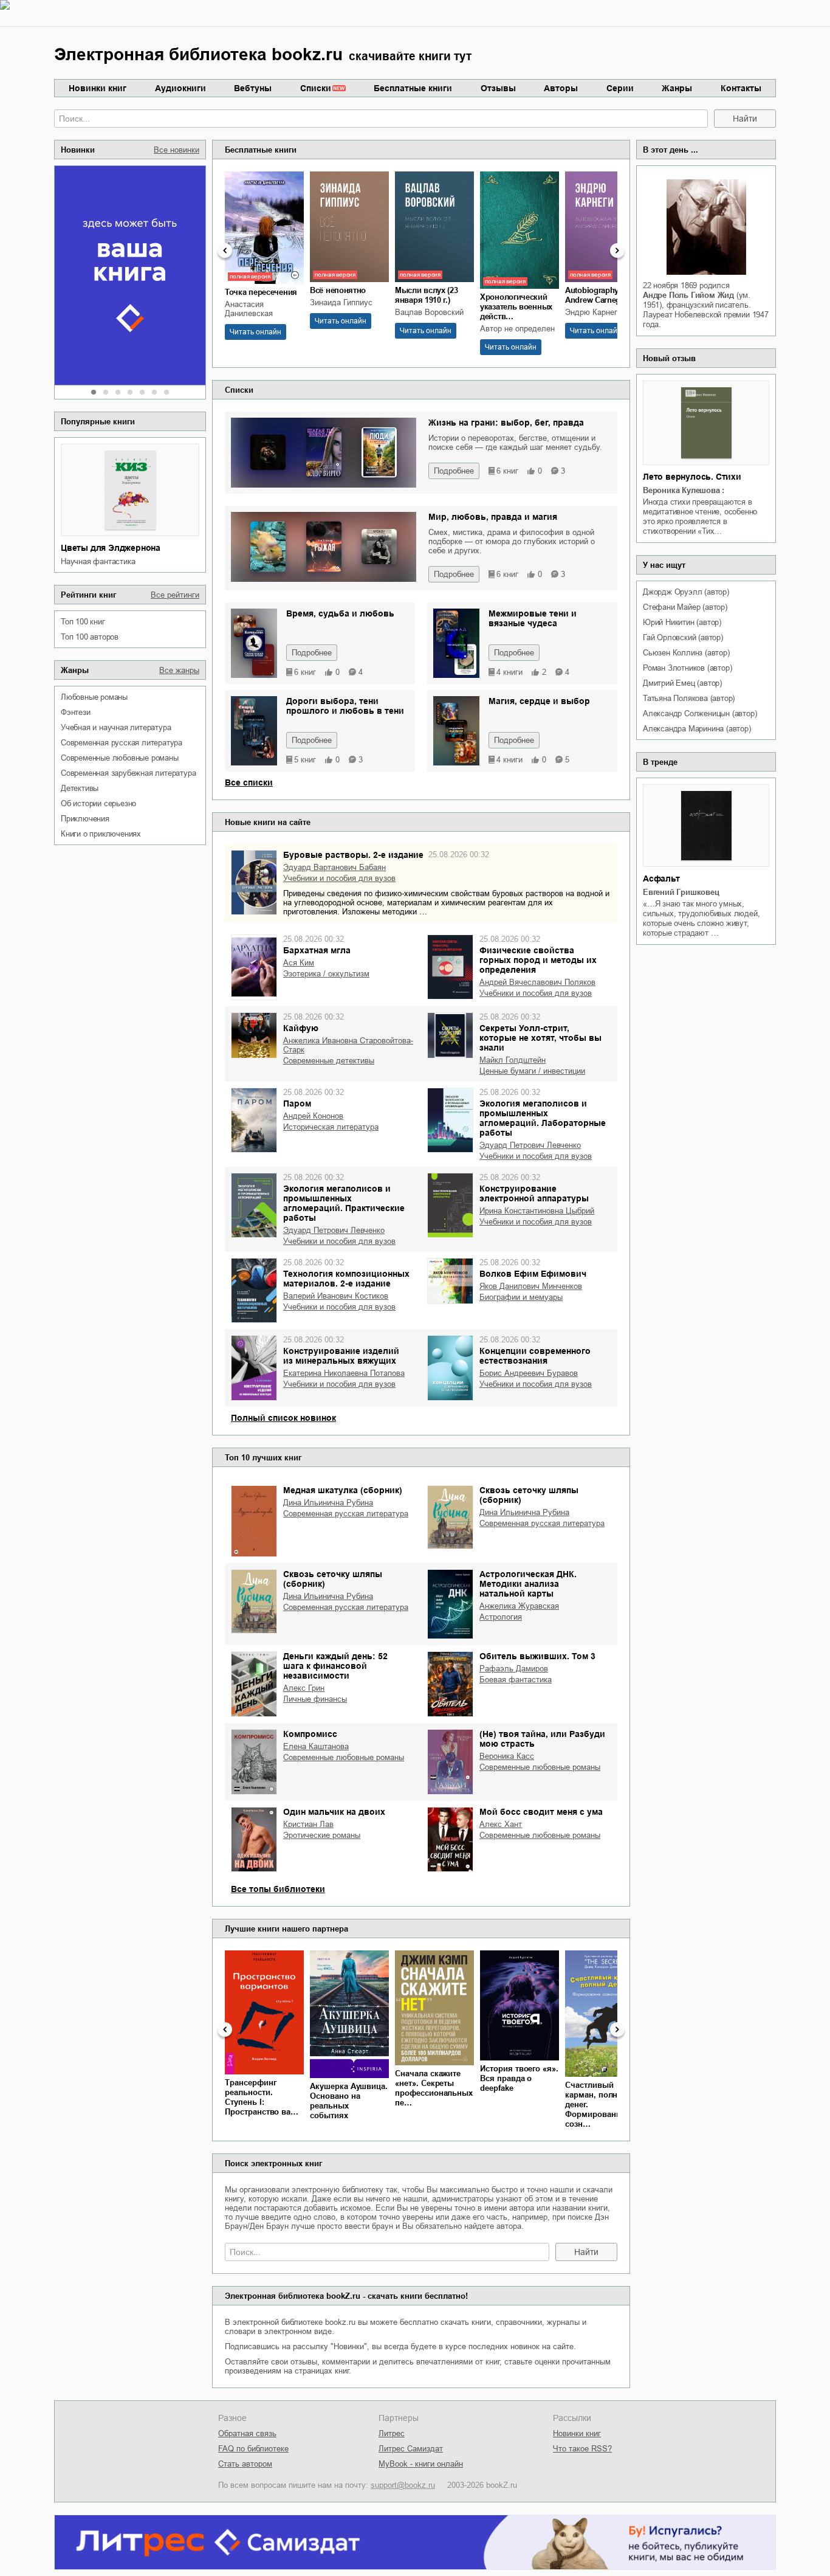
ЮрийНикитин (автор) (682, 622)
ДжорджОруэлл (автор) (686, 592)
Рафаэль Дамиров (514, 1669)
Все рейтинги (175, 595)
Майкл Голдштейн (513, 1060)
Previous (225, 250)
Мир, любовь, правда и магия (493, 517)
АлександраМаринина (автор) (697, 729)
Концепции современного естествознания (535, 1356)
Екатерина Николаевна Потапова (344, 1373)
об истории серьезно (98, 803)
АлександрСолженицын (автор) (700, 713)
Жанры (677, 88)
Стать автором (245, 2464)
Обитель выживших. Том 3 (537, 1656)
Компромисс (310, 1734)
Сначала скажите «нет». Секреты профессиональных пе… (434, 2088)
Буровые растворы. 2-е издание (353, 855)
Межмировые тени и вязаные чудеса (533, 618)
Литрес (392, 2433)
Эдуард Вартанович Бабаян (334, 867)
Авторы (561, 88)
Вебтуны (253, 88)
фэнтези (76, 712)
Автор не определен (517, 329)
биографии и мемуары (521, 1297)
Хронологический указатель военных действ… (516, 307)
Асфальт (661, 879)
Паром (297, 1103)
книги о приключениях (101, 834)
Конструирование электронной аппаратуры (534, 1193)
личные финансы (315, 1699)
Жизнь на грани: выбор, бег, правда (506, 423)
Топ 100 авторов (90, 637)
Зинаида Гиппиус (341, 302)
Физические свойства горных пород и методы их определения (538, 960)
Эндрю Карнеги (593, 312)
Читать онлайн (256, 332)
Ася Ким (299, 963)
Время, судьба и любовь (340, 613)
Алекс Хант (501, 1824)
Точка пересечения (261, 292)
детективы (80, 788)
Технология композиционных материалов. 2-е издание (346, 1279)
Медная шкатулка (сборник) (343, 1490)
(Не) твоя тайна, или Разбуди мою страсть (542, 1739)
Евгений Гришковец (681, 892)
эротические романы (322, 1835)
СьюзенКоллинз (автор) (686, 653)
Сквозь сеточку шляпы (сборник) (529, 1495)
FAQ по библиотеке (253, 2449)
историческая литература (331, 1127)
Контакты (741, 88)
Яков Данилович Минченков (531, 1286)
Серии (620, 88)
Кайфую (301, 1028)
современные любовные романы (120, 758)
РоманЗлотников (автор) (687, 668)
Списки (316, 88)
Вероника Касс (507, 1756)
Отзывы (498, 88)
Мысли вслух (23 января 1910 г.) (427, 295)
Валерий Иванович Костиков (336, 1296)
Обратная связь (247, 2433)
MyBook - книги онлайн (421, 2464)
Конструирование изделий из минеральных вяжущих (341, 1356)
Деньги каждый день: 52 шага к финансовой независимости (335, 1666)
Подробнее (454, 471)
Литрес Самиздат (411, 2449)
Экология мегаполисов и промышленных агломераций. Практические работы (344, 1203)
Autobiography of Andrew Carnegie (596, 295)
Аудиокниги (180, 88)
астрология (501, 1617)
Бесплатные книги (413, 88)
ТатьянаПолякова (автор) (689, 698)
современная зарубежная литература (128, 773)
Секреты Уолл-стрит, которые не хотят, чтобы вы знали (540, 1038)
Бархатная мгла (317, 950)
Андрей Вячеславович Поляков (537, 982)
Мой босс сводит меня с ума (541, 1812)
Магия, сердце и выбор (539, 701)
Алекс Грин (304, 1688)
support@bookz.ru (403, 2485)
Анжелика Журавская (519, 1606)
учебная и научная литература (116, 727)
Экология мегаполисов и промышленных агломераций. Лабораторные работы (543, 1118)
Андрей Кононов (313, 1116)
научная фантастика (98, 561)
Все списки (249, 782)
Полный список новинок (283, 1418)
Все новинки (177, 150)
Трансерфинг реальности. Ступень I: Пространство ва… (262, 2097)
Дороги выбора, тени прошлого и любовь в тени (345, 706)
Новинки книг (98, 88)
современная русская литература (122, 743)
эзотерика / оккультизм (326, 974)
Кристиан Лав (308, 1824)
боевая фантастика (516, 1680)
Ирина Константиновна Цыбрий (537, 1211)
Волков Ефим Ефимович (533, 1274)
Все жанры (179, 670)
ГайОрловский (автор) (683, 637)
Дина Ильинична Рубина (328, 1503)
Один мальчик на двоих (334, 1812)
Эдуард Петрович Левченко (530, 1145)
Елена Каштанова (316, 1746)
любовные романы (94, 697)
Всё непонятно (338, 290)
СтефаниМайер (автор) (685, 607)
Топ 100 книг (83, 622)
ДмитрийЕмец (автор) (682, 683)
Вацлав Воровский (429, 312)
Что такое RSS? (582, 2449)
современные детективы (329, 1061)
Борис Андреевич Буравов (529, 1373)
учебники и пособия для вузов (339, 878)
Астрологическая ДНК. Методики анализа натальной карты (528, 1584)
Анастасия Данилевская (249, 309)
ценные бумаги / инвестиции (532, 1071)
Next (617, 250)
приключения (85, 819)
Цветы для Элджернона (111, 548)
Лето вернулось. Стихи (692, 477)
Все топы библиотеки (278, 1889)
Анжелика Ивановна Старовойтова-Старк (348, 1045)
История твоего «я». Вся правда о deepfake (519, 2078)
